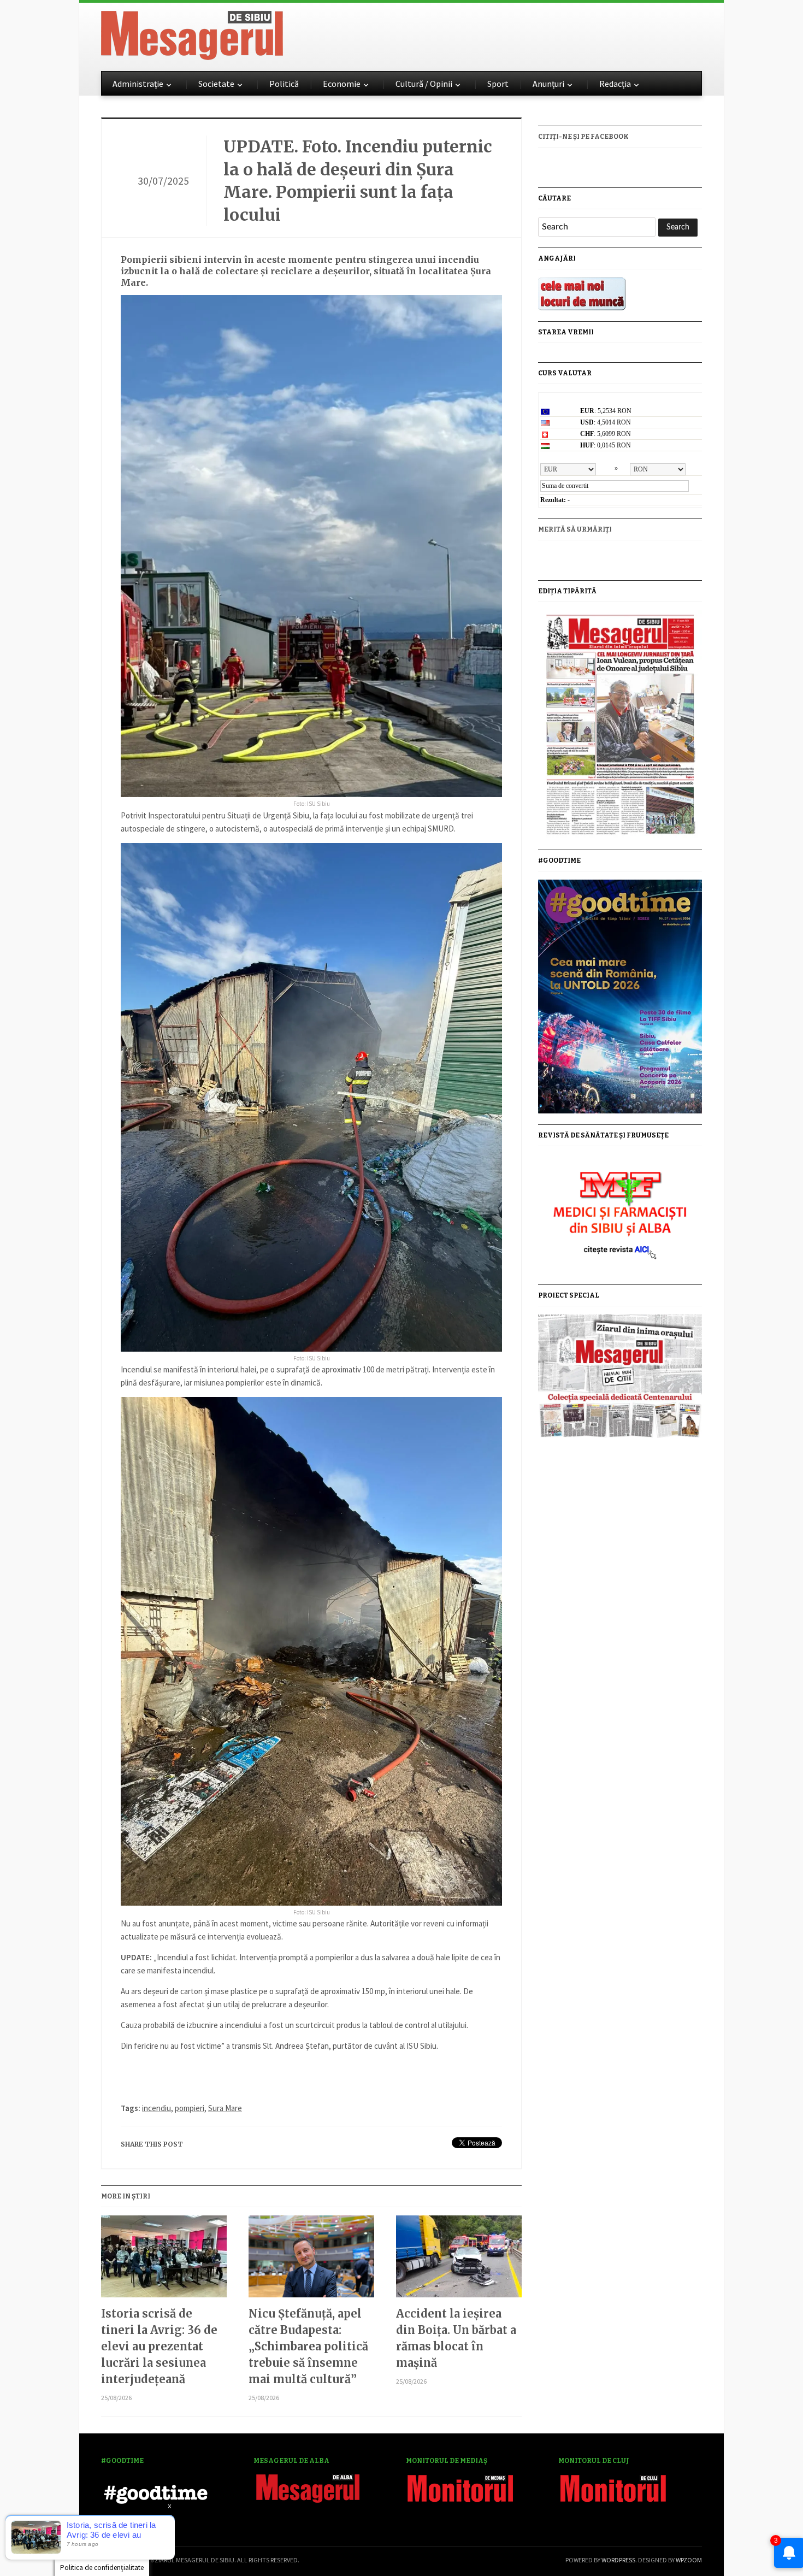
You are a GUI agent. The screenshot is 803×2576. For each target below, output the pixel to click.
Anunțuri (548, 84)
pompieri (190, 2108)
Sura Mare (225, 2108)
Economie (342, 84)
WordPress (618, 2560)
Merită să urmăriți (575, 529)
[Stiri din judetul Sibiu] (192, 33)
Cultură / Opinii (424, 84)
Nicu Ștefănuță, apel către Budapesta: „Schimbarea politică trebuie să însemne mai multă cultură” (308, 2346)
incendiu (157, 2108)
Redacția (615, 84)
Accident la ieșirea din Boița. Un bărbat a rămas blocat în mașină (456, 2338)
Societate (216, 84)
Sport (498, 84)
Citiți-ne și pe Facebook (583, 137)
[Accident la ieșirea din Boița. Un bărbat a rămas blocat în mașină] (459, 2260)
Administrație (138, 84)
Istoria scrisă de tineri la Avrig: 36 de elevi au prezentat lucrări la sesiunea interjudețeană (159, 2346)
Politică (284, 84)
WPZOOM (689, 2560)
